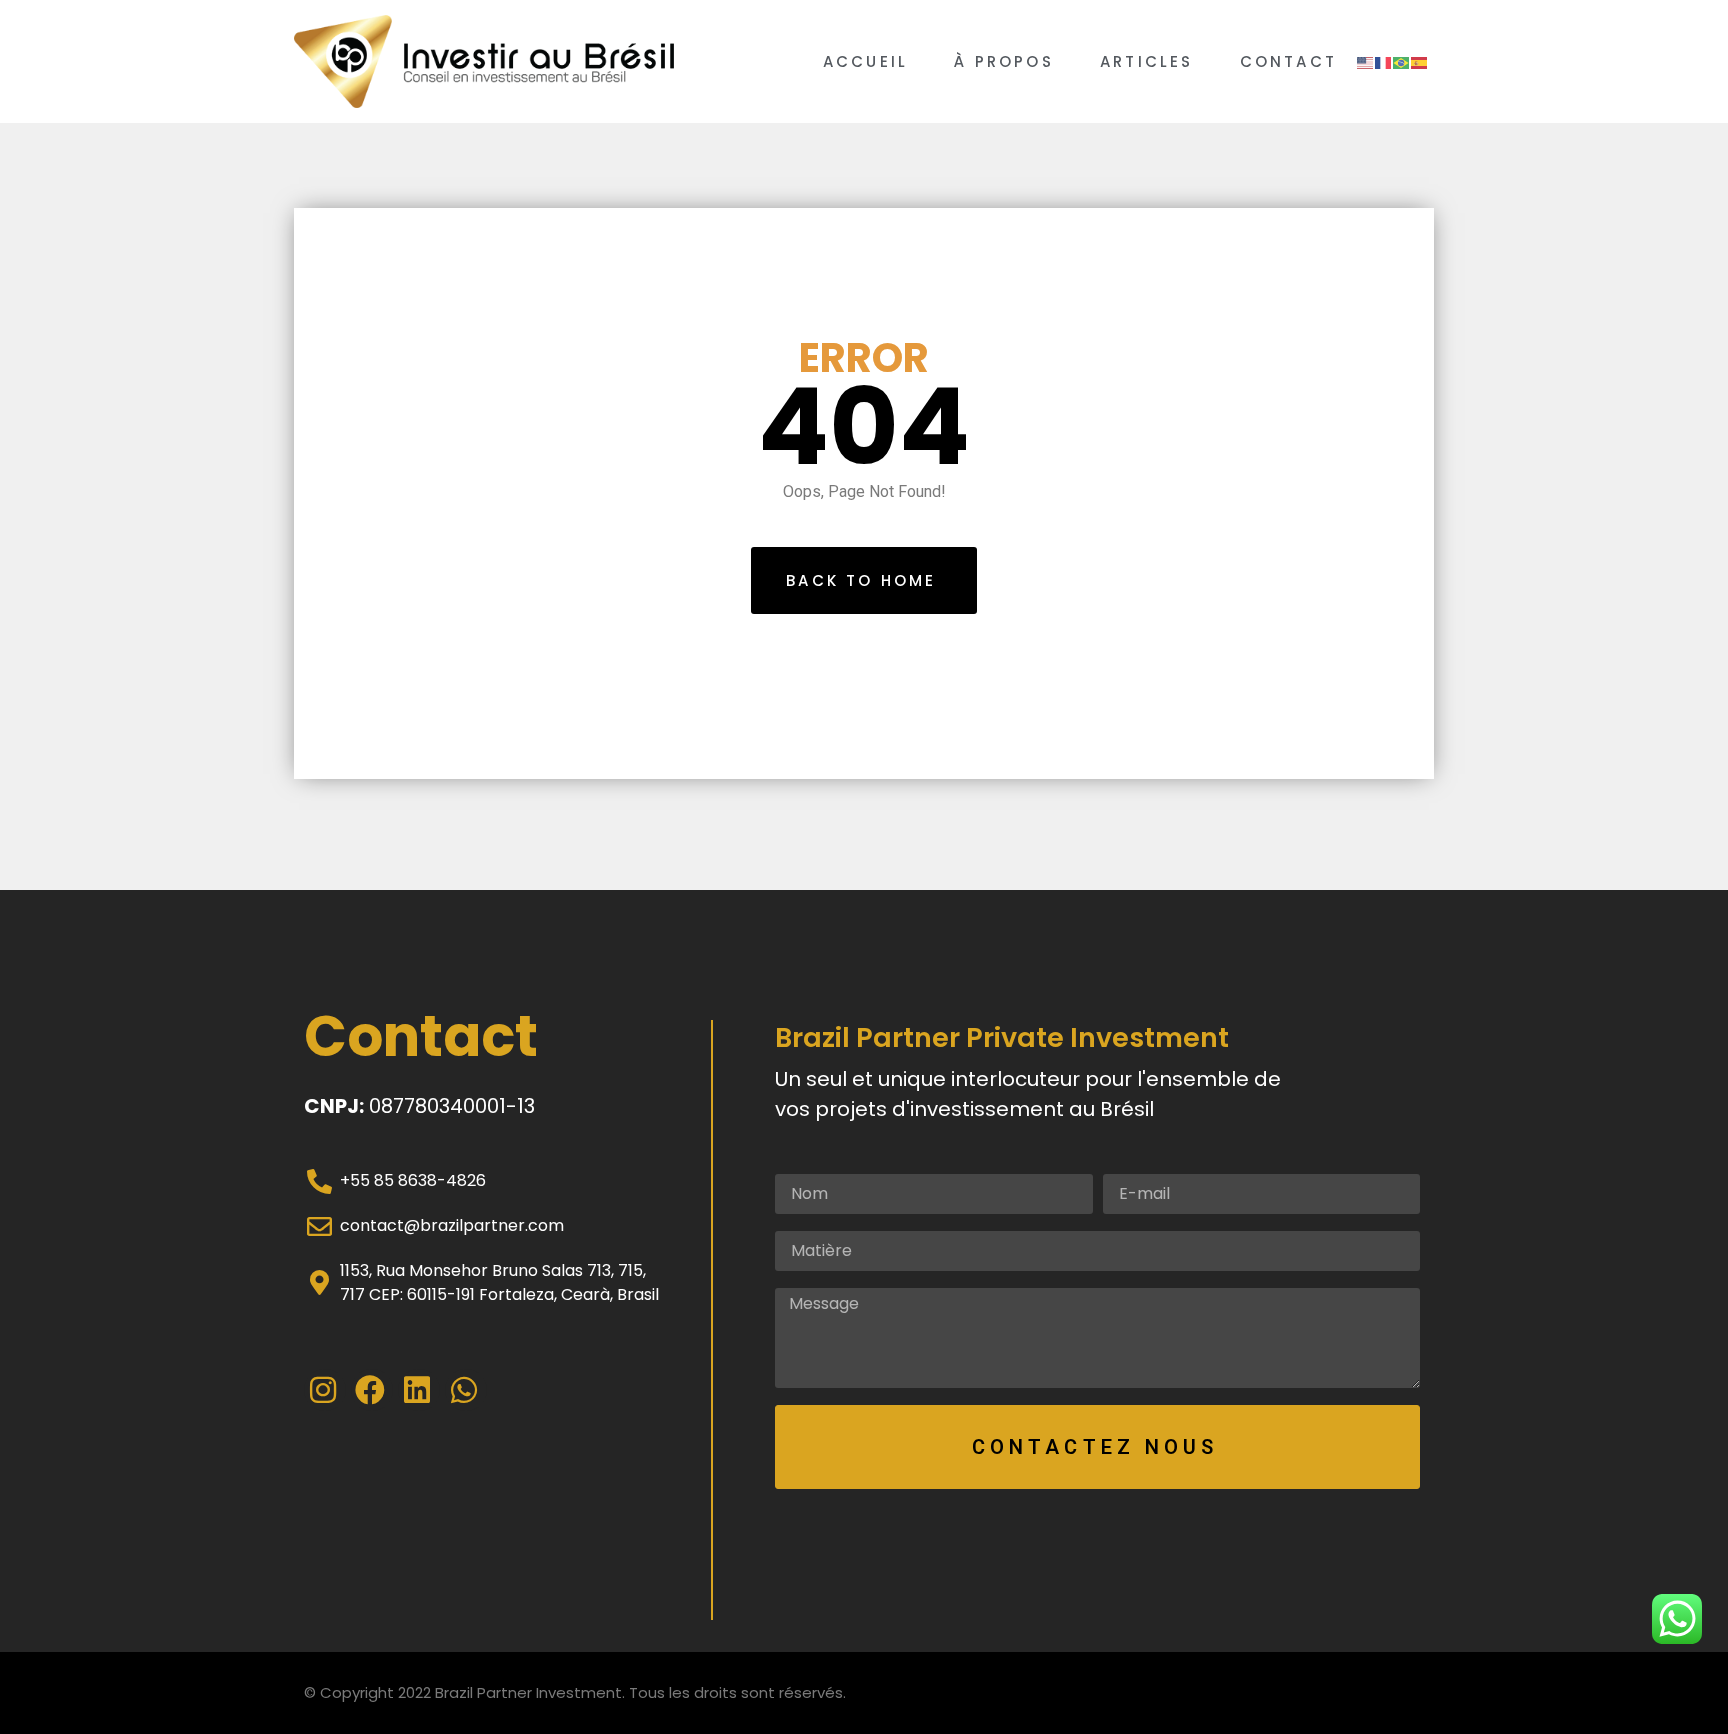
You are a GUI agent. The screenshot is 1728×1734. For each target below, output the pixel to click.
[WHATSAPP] (466, 1390)
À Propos (1004, 61)
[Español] (1420, 61)
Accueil (865, 61)
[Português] (1402, 61)
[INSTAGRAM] (325, 1390)
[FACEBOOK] (372, 1390)
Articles (1147, 61)
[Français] (1384, 61)
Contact (1288, 61)
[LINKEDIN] (419, 1390)
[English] (1366, 61)
